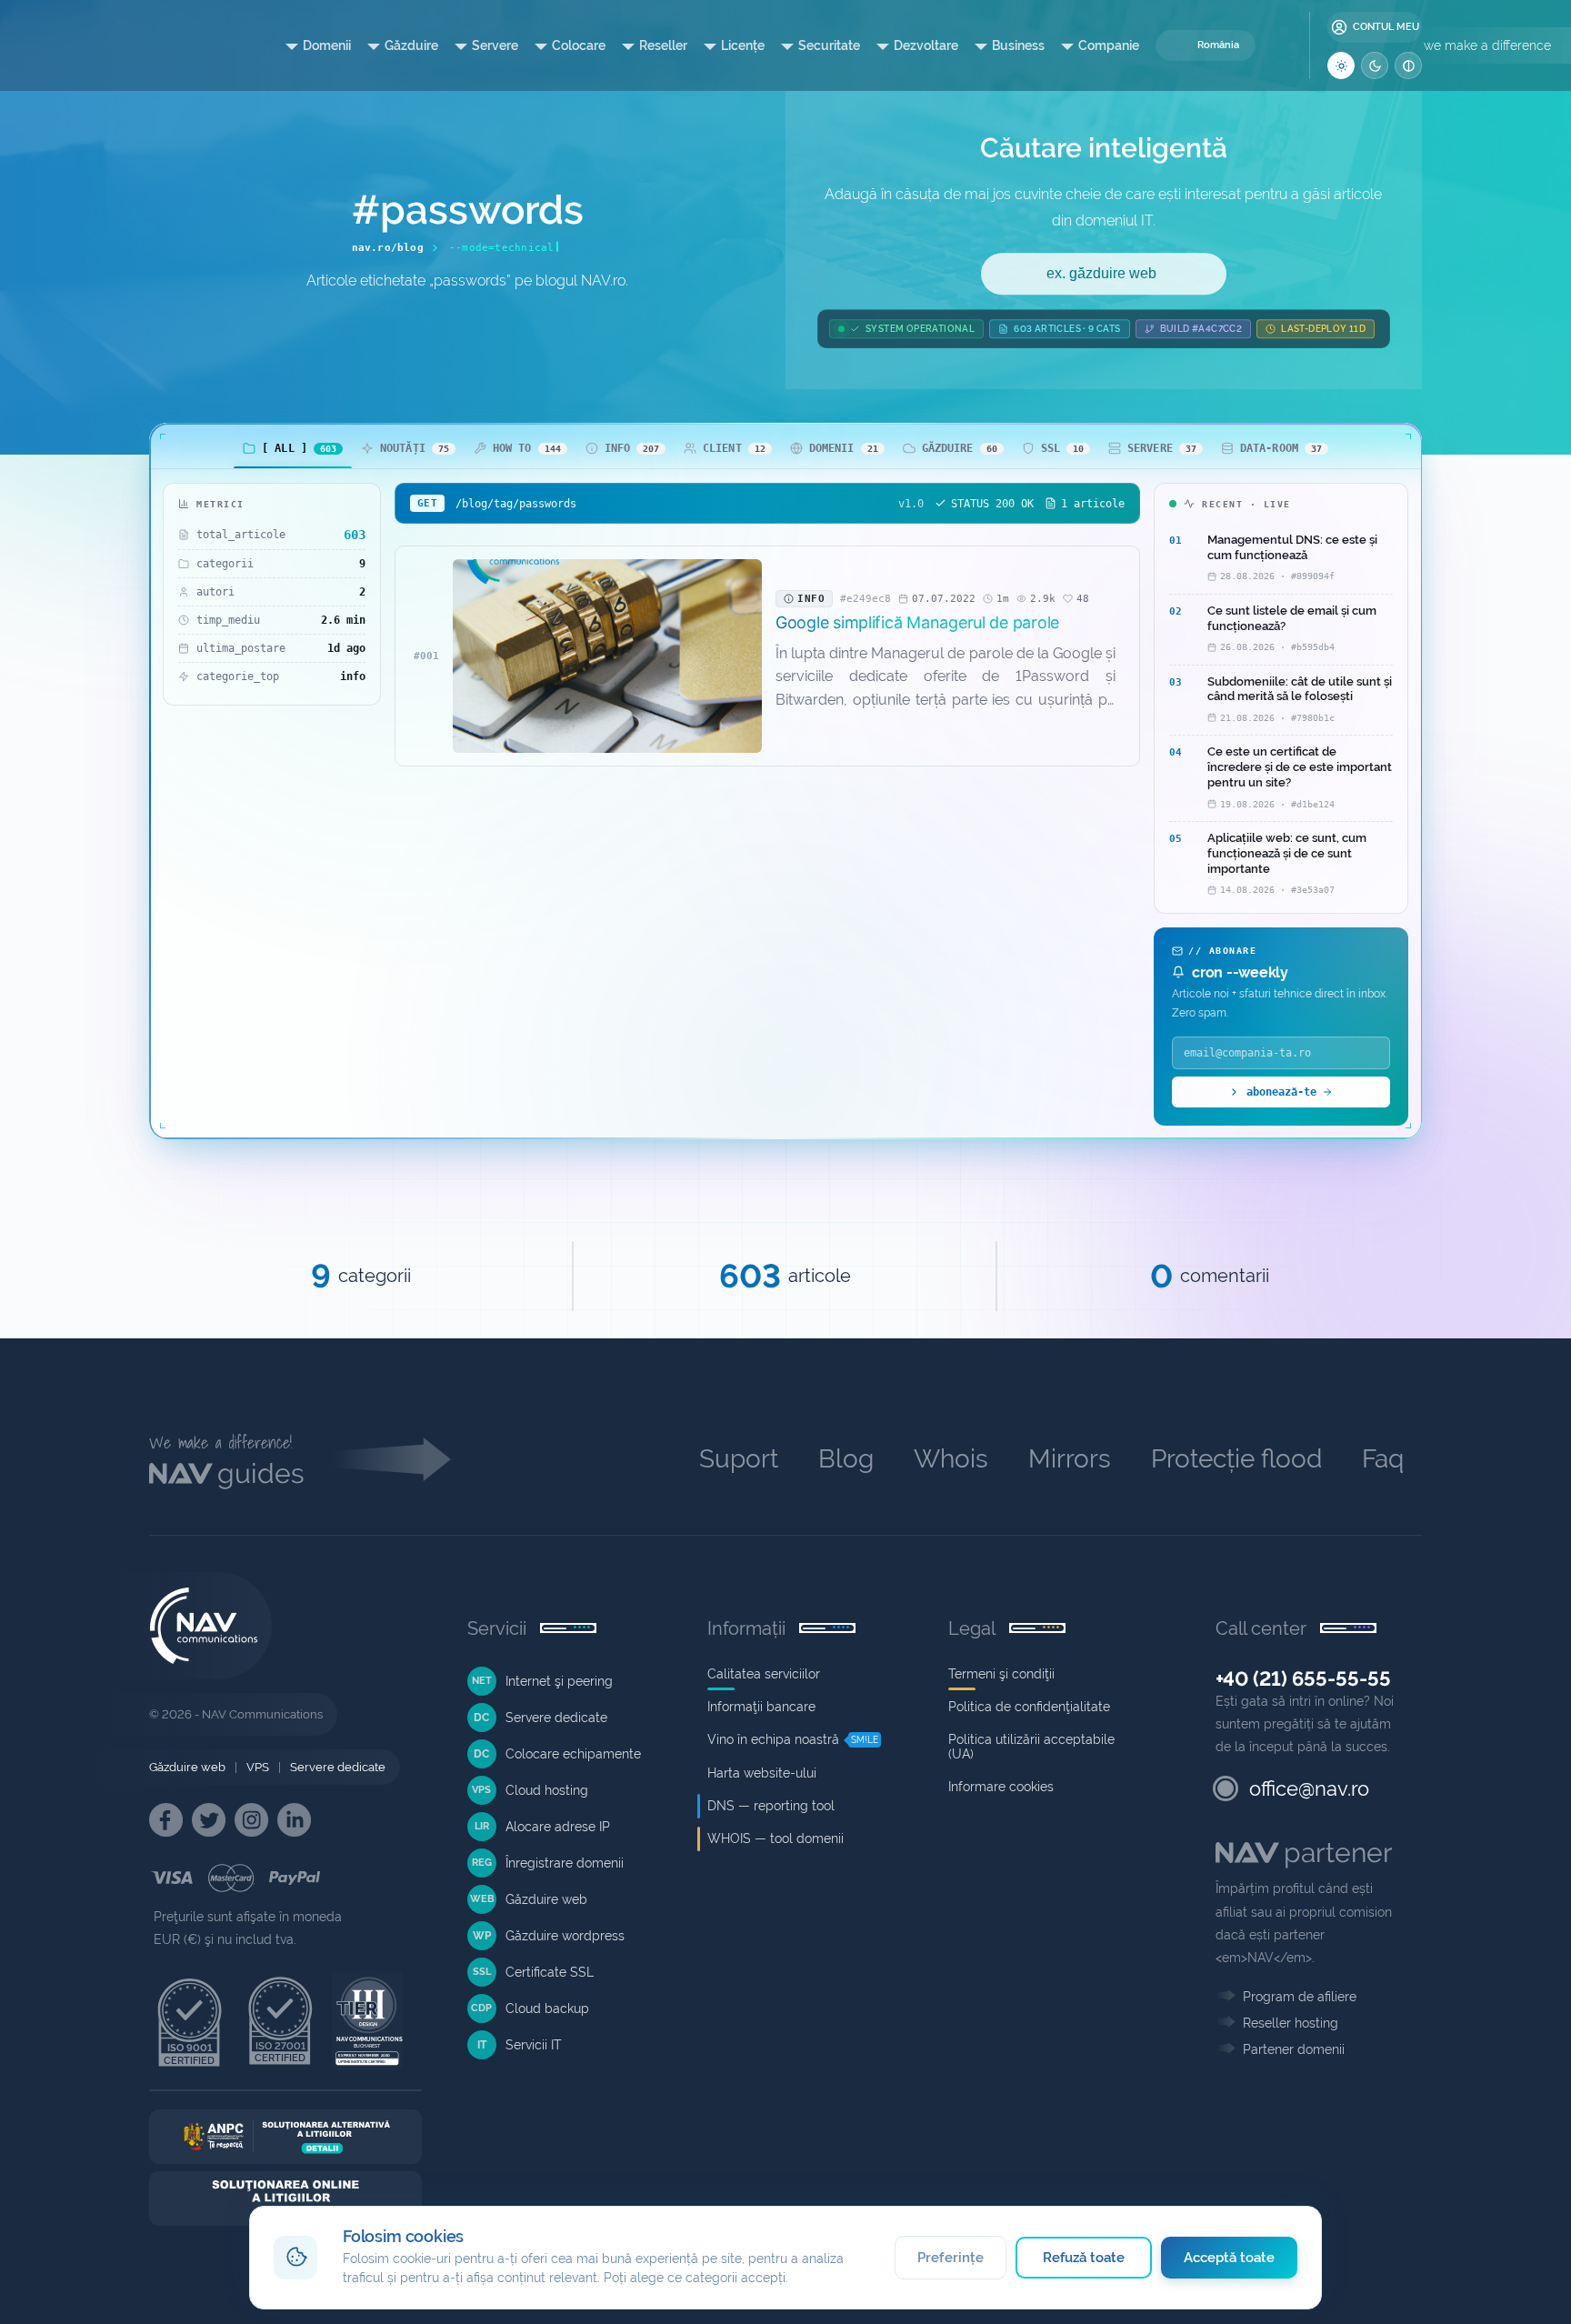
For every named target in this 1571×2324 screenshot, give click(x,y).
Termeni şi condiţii (1001, 1674)
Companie (1109, 45)
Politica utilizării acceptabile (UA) (1031, 1747)
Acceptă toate (1230, 2258)
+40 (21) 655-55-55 (1303, 1678)
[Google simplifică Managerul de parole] (607, 656)
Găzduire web (187, 1767)
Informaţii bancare (761, 1707)
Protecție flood (1236, 1459)
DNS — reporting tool (771, 1806)
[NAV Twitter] (209, 1820)
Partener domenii (1294, 2049)
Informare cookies (1001, 1787)
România (1218, 45)
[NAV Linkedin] (294, 1820)
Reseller (663, 45)
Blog (846, 1459)
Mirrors (1070, 1459)
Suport (739, 1459)
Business (1018, 45)
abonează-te (1281, 1092)
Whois (951, 1459)
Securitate (829, 45)
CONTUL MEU (1386, 27)
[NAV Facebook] (166, 1820)
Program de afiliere (1300, 1997)
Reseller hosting (1291, 2023)
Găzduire (411, 45)
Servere (495, 45)
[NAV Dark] (1375, 65)
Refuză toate (1084, 2258)
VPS (258, 1767)
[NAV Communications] (190, 45)
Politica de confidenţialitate (1029, 1707)
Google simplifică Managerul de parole (917, 622)
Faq (1383, 1459)
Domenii (327, 45)
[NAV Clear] (1408, 65)
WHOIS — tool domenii (775, 1838)
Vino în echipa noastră (773, 1739)
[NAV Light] (1341, 65)
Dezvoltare (926, 45)
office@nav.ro (1309, 1788)
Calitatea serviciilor (764, 1674)
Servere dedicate (338, 1767)
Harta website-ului (762, 1773)
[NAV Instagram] (251, 1820)
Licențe (743, 45)
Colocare (579, 45)
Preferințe (951, 2258)
